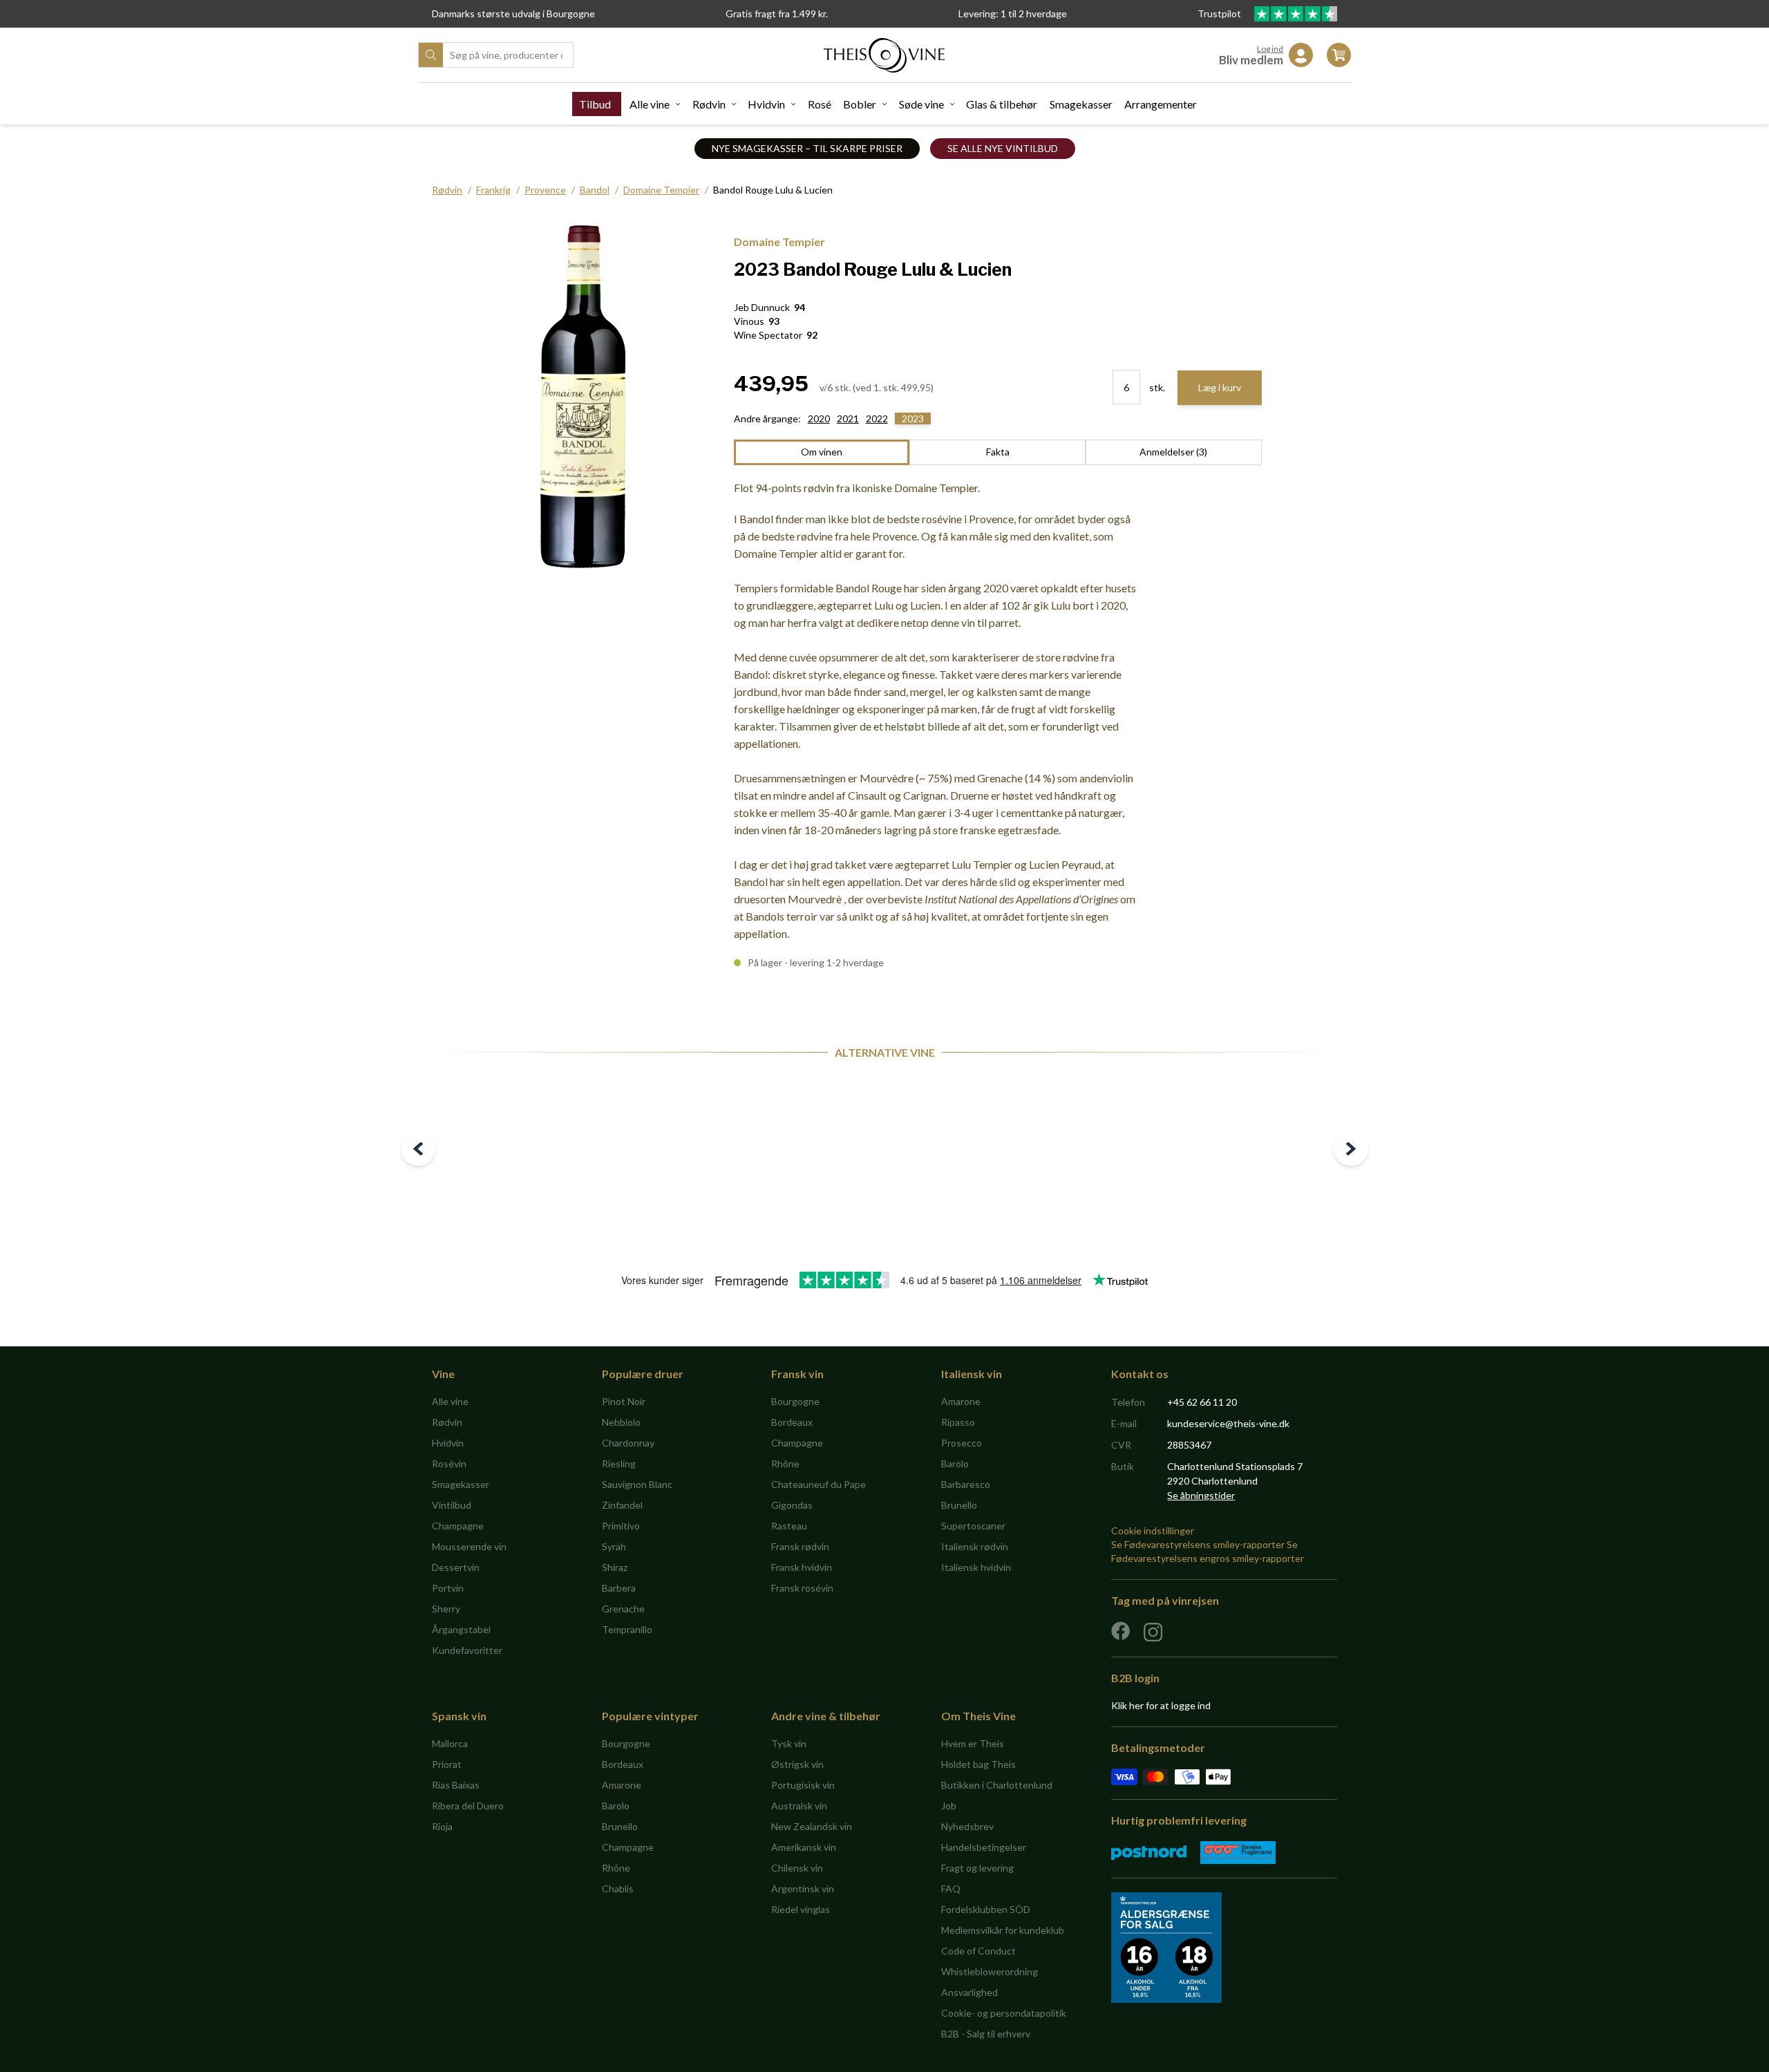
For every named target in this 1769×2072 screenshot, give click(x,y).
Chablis (618, 1889)
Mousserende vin (469, 1546)
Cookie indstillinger (1153, 1531)
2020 (819, 418)
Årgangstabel (461, 1629)
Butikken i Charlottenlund (997, 1785)
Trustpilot (1220, 13)
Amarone (961, 1401)
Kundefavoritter (467, 1650)
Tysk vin (789, 1743)
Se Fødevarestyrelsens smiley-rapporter (1198, 1544)
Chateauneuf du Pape (819, 1484)
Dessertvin (456, 1567)
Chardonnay (628, 1443)
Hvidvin (766, 104)
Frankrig (493, 190)
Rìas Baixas (456, 1785)
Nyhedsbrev (967, 1826)
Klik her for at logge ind (1161, 1705)
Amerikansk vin (804, 1847)
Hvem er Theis (973, 1743)
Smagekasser (1081, 104)
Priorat (447, 1764)
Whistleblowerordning (990, 1971)
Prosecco (962, 1443)
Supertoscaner (973, 1526)
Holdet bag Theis (978, 1764)
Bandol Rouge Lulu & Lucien (773, 190)
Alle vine (650, 104)
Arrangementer (1161, 104)
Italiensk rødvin (975, 1546)
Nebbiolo (621, 1422)
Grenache (623, 1609)
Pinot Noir (624, 1401)
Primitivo (621, 1526)
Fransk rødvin (800, 1546)
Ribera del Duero (468, 1806)
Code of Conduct (978, 1951)
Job (949, 1806)
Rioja (442, 1826)
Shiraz (615, 1567)
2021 (848, 418)
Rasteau (789, 1526)
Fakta (998, 452)
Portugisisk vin (803, 1785)
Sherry (446, 1609)
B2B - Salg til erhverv (986, 2034)
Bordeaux (792, 1422)
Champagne (458, 1526)
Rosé (820, 104)
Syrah (614, 1546)
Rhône (785, 1463)
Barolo (955, 1463)
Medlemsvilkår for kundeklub (1003, 1930)
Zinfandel (622, 1505)
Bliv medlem (1251, 60)
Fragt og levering (977, 1868)
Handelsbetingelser (984, 1847)
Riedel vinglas (801, 1909)
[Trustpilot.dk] (1296, 14)
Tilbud (595, 104)
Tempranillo (627, 1629)
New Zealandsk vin (812, 1826)
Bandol (595, 190)
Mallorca (450, 1743)
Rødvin (709, 104)
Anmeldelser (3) (1173, 452)
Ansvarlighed (969, 1992)
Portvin (448, 1588)
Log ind (1270, 49)
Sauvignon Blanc (637, 1484)
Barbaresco (966, 1484)
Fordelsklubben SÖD (986, 1909)
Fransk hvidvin (802, 1567)
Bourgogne (795, 1401)
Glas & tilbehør (1002, 104)
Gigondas (792, 1505)
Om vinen (822, 452)
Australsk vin (799, 1806)
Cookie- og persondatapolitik (1004, 2013)
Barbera (619, 1588)
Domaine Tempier (661, 190)
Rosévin (449, 1463)
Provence (545, 190)
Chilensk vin (797, 1868)
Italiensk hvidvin (976, 1567)
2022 (877, 418)
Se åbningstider (1201, 1495)
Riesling (619, 1463)
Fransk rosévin (802, 1588)
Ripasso (958, 1422)
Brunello (959, 1505)
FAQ (951, 1889)
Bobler (860, 104)
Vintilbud (452, 1505)
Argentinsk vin (803, 1889)
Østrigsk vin (797, 1764)
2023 (913, 418)
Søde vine (921, 104)
